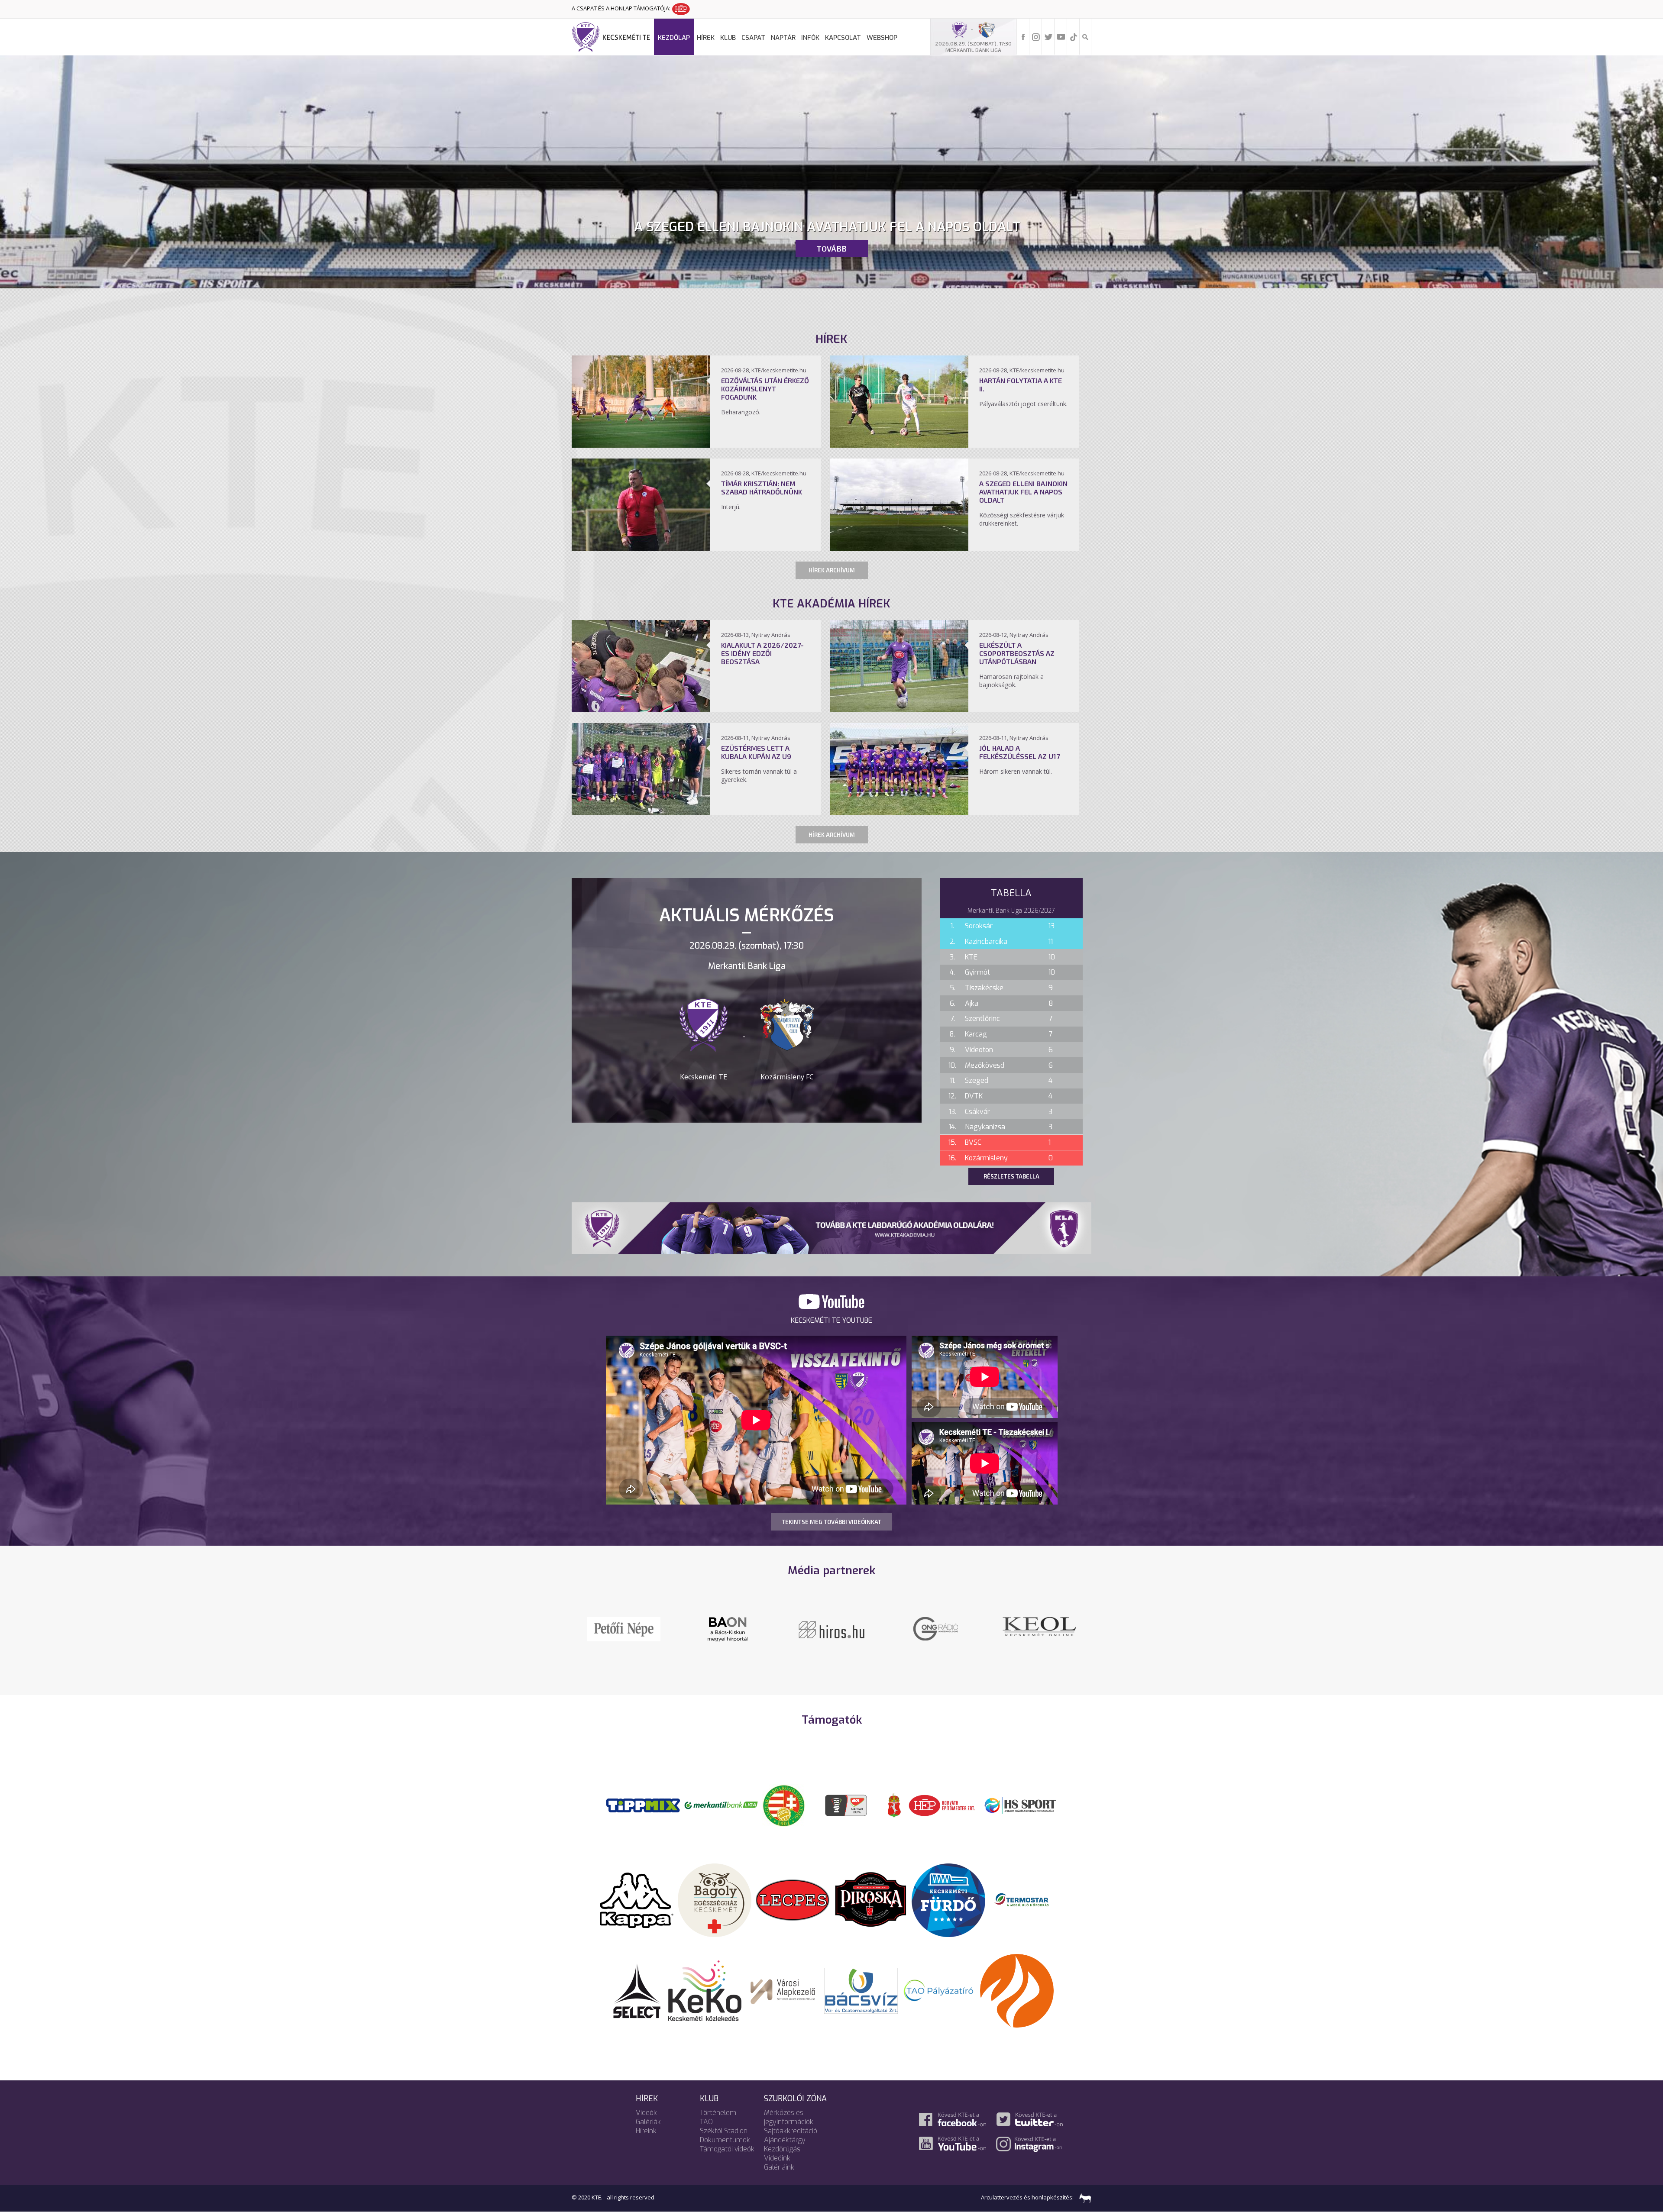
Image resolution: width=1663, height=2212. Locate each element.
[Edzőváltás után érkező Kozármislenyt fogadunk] (641, 445)
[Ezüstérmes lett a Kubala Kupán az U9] (641, 813)
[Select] (637, 1990)
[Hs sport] (1020, 1805)
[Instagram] (1036, 36)
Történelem (718, 2113)
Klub (728, 38)
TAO (706, 2122)
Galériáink (779, 2167)
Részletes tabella (1011, 1176)
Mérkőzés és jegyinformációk (789, 2117)
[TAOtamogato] (939, 1990)
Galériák (648, 2122)
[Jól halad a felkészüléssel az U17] (899, 813)
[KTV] (728, 1634)
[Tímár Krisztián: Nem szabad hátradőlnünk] (641, 548)
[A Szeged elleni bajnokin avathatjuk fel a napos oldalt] (899, 548)
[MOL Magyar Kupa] (847, 1805)
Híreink (646, 2131)
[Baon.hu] (624, 1628)
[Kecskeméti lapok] (831, 1622)
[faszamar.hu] (1083, 2197)
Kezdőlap (674, 38)
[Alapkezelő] (783, 1990)
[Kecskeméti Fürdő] (948, 1899)
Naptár (783, 38)
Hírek (706, 38)
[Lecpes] (793, 1899)
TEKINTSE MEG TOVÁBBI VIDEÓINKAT (831, 1522)
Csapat (753, 38)
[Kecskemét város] (894, 1805)
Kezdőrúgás (782, 2149)
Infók (810, 38)
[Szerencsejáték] (643, 1805)
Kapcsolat (843, 38)
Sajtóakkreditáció (791, 2131)
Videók (646, 2113)
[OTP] (721, 1805)
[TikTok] (1074, 36)
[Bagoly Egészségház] (715, 1899)
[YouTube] (1061, 36)
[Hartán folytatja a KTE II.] (899, 445)
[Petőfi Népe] (935, 1628)
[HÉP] (942, 1805)
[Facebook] (1023, 36)
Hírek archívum (832, 570)
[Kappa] (637, 1899)
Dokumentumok (725, 2140)
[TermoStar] (1026, 1899)
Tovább (831, 249)
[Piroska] (870, 1899)
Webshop (882, 38)
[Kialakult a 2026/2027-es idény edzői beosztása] (641, 710)
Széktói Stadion (724, 2131)
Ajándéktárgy (785, 2140)
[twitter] (1048, 36)
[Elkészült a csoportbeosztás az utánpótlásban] (899, 710)
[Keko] (705, 1990)
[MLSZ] (784, 1805)
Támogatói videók (727, 2149)
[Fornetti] (1017, 1990)
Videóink (777, 2158)
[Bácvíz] (861, 1990)
